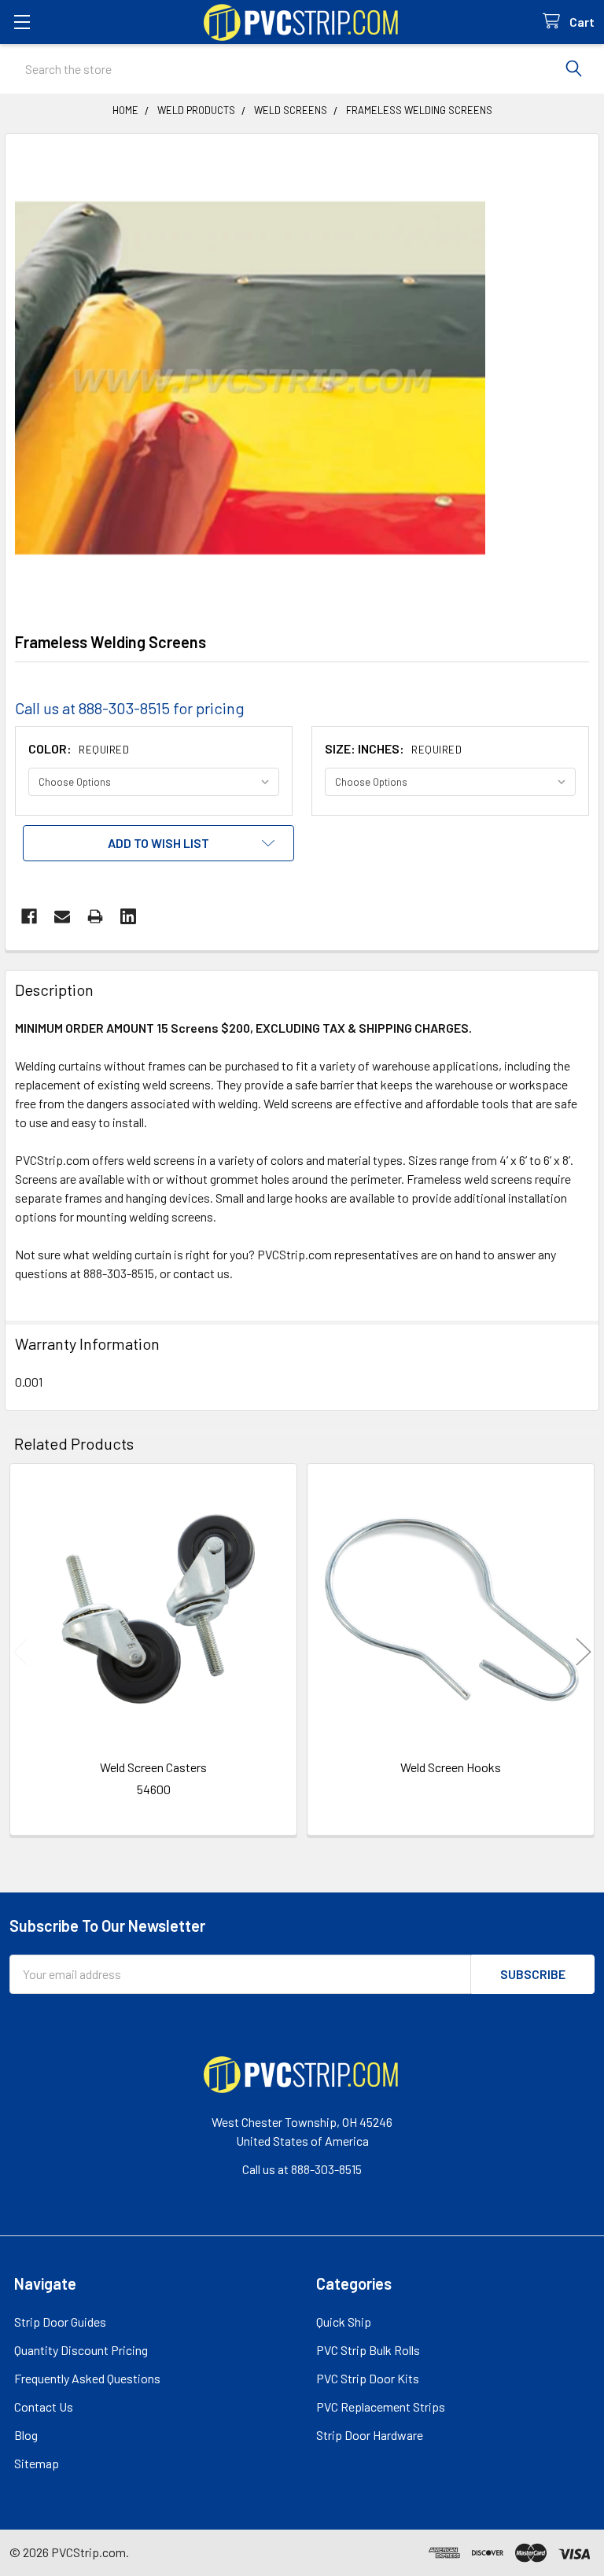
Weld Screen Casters (153, 1767)
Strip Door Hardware (370, 2435)
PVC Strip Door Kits (368, 2378)
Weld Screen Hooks (451, 1767)
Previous (20, 1651)
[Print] (95, 916)
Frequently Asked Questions (87, 2378)
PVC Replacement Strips (381, 2406)
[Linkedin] (128, 916)
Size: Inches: (393, 748)
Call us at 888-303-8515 (302, 2169)
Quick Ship (344, 2322)
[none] (250, 378)
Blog (26, 2435)
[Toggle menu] (22, 22)
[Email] (62, 916)
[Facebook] (29, 916)
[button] (158, 843)
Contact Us (44, 2406)
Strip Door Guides (60, 2322)
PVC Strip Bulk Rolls (368, 2350)
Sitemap (37, 2463)
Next (584, 1651)
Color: (79, 748)
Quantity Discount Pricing (81, 2350)
